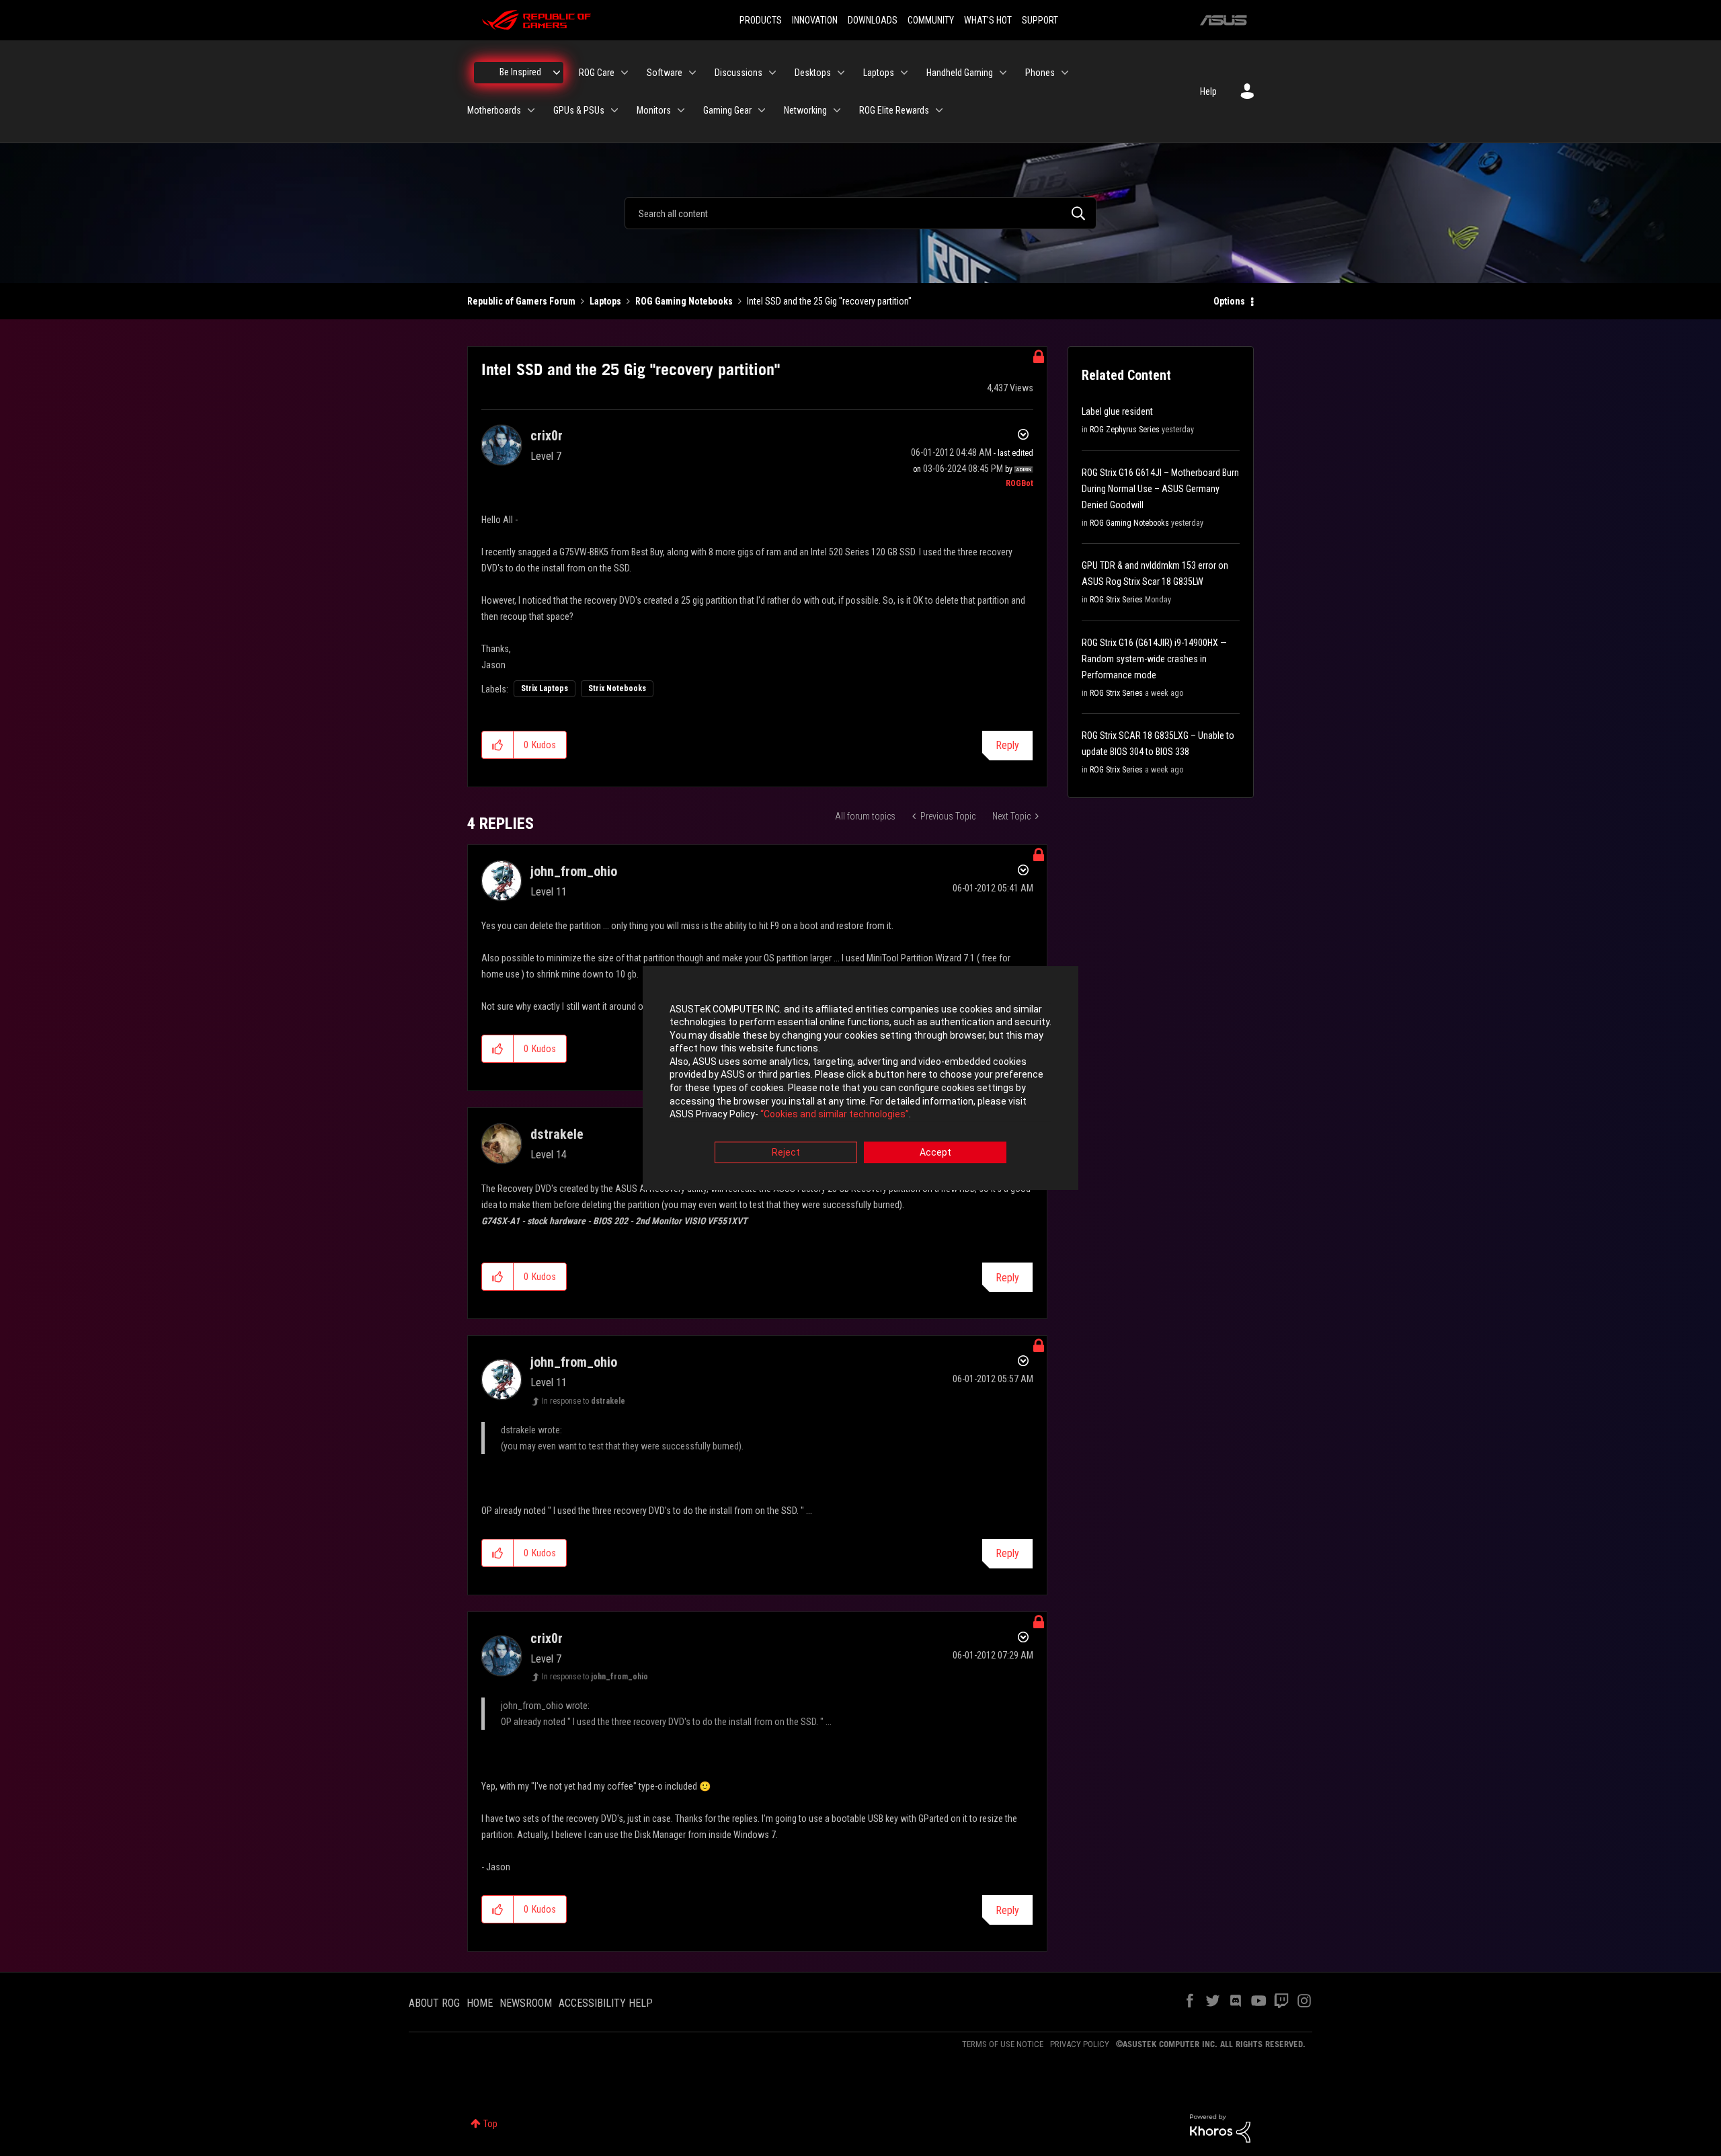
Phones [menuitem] (1040, 73)
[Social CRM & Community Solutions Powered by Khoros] (1220, 2128)
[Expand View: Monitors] (681, 110)
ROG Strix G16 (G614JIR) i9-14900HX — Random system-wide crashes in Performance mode (1154, 659)
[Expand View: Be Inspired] (557, 73)
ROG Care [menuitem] (597, 73)
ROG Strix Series (1116, 600)
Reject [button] (786, 1152)
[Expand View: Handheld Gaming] (1003, 73)
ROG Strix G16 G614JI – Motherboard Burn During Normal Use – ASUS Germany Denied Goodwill (1160, 489)
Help (1208, 91)
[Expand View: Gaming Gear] (762, 110)
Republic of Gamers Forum (521, 301)
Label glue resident (1117, 411)
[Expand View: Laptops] (904, 73)
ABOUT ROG (434, 2003)
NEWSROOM (526, 2003)
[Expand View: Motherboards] (531, 110)
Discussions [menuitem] (738, 73)
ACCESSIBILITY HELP (606, 2003)
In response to (584, 1401)
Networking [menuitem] (805, 110)
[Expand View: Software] (692, 73)
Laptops (605, 301)
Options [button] (1229, 301)
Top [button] (490, 2124)
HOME (480, 2003)
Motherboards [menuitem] (494, 110)
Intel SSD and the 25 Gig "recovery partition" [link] (829, 301)
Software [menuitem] (665, 73)
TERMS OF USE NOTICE (1003, 2044)
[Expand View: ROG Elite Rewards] (939, 110)
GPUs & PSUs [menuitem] (579, 110)
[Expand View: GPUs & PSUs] (614, 110)
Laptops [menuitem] (879, 73)
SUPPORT (1040, 20)
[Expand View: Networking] (837, 110)
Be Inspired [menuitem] (520, 72)
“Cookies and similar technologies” (835, 1115)
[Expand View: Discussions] (772, 73)
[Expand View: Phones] (1065, 73)
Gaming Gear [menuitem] (727, 110)
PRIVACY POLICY (1080, 2044)
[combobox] (860, 213)
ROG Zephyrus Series (1125, 430)
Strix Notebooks (617, 688)
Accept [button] (935, 1152)
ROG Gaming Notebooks (684, 301)
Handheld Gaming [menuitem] (960, 73)
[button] (498, 745)
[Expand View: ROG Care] (625, 73)
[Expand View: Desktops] (841, 73)
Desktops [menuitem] (813, 73)
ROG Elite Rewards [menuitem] (894, 110)
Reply (1007, 745)
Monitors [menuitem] (654, 110)
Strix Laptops (545, 688)
